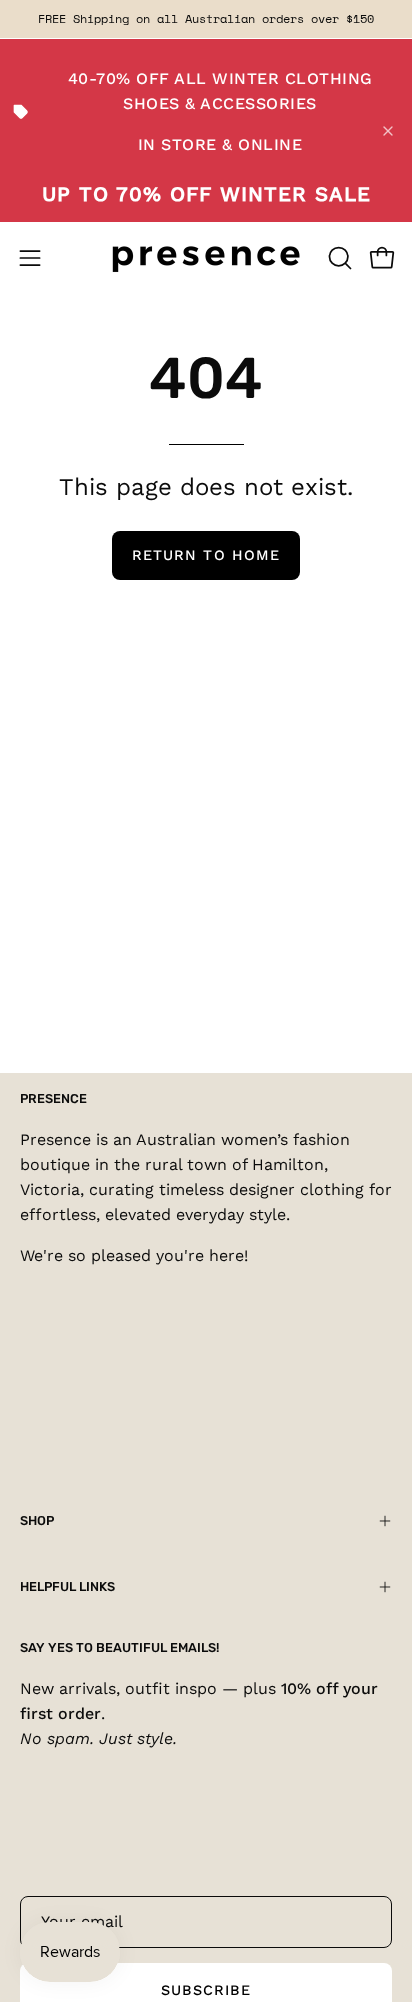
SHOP (37, 1520)
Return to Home (206, 555)
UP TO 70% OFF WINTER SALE (206, 194)
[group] (206, 19)
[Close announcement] (388, 131)
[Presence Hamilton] (206, 257)
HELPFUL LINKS (67, 1586)
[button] (338, 258)
